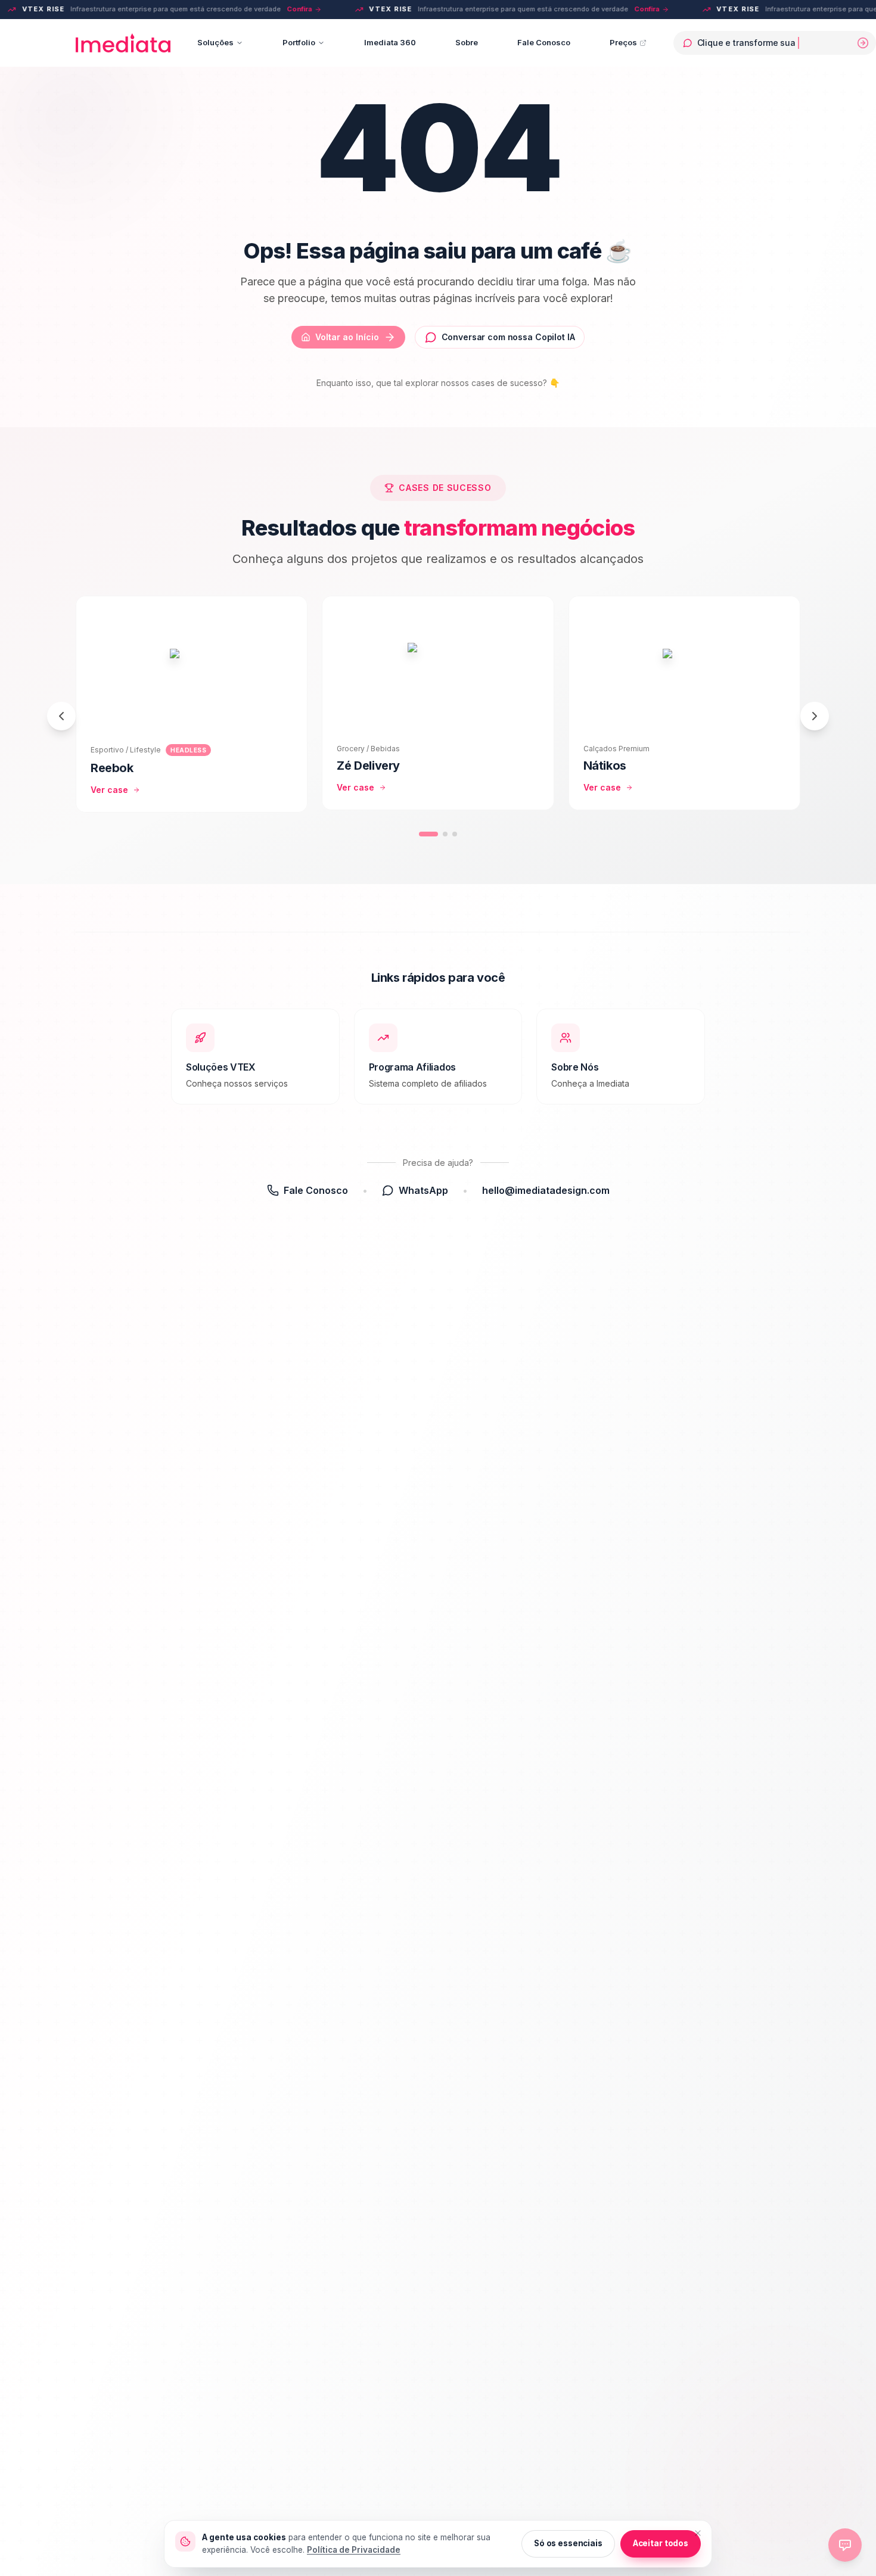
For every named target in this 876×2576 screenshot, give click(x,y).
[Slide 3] (455, 834)
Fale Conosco (544, 43)
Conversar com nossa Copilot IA (508, 337)
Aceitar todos (661, 2543)
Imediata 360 (390, 43)
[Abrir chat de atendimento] (845, 2545)
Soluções (215, 43)
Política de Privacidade (354, 2550)
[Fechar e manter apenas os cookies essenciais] (698, 2533)
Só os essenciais (568, 2543)
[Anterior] (61, 716)
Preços (623, 43)
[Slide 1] (428, 834)
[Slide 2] (445, 834)
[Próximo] (815, 716)
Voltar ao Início (347, 337)
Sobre (467, 43)
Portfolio (299, 43)
